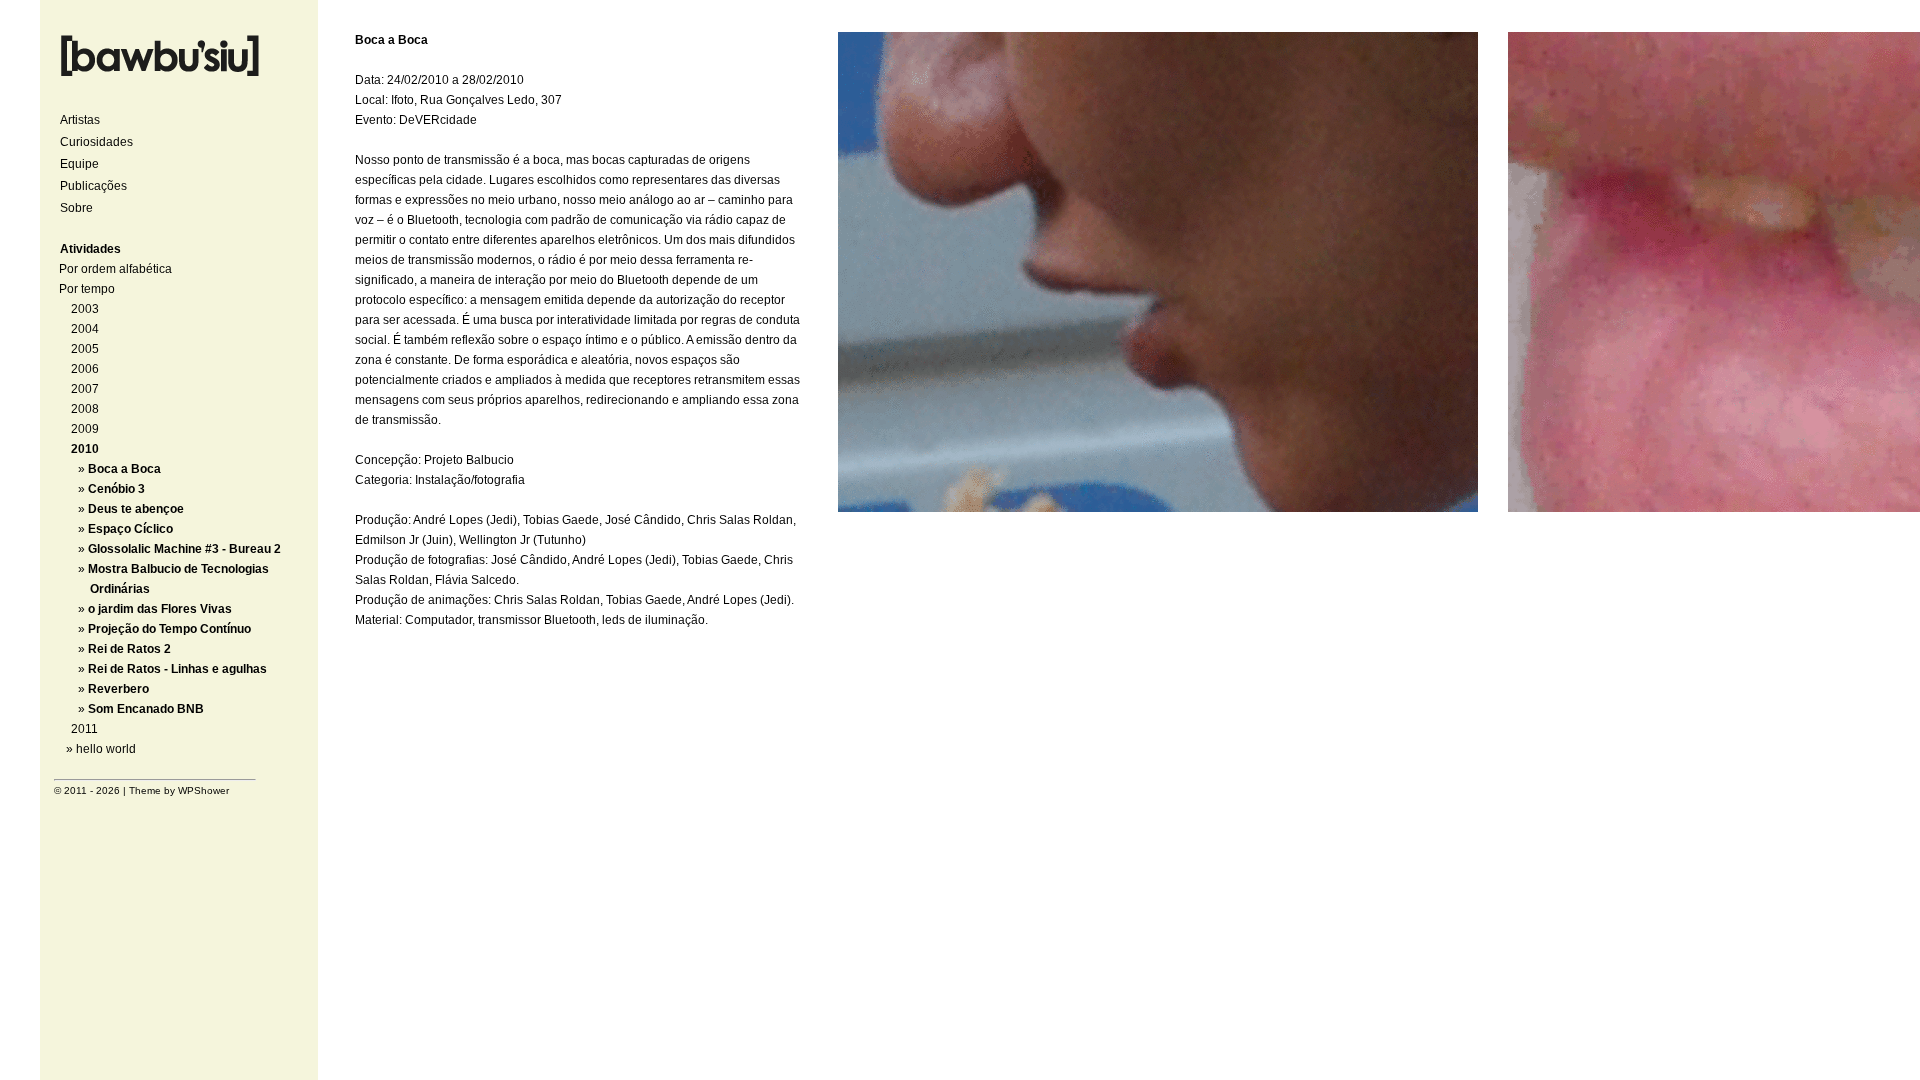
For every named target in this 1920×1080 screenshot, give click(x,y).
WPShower (203, 790)
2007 (85, 389)
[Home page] (160, 79)
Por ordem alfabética (115, 269)
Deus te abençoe (136, 509)
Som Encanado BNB (146, 709)
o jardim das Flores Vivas (160, 609)
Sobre (76, 208)
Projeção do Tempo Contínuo (169, 629)
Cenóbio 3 (116, 489)
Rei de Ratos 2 (129, 649)
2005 (85, 349)
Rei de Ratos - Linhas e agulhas (177, 669)
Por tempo (87, 289)
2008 (85, 409)
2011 (84, 729)
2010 (85, 449)
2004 (85, 329)
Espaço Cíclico (130, 529)
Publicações (93, 186)
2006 (85, 369)
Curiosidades (96, 142)
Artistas (80, 120)
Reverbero (118, 689)
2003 (85, 309)
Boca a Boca (124, 469)
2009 (85, 429)
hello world (106, 749)
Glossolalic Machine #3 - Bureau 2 (184, 549)
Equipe (79, 164)
